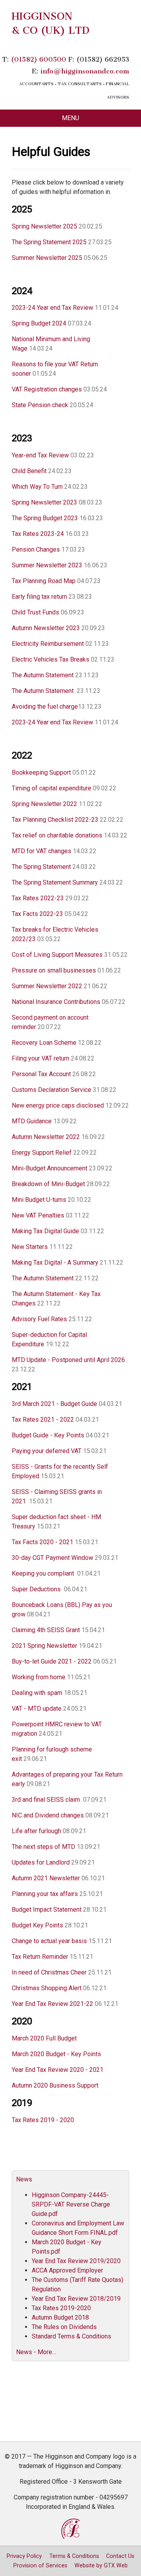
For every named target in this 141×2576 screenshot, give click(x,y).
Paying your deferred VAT (47, 1451)
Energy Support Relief (42, 1153)
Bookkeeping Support (41, 772)
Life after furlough (36, 1831)
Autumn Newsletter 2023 (46, 628)
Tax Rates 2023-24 (38, 534)
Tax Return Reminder (40, 1957)
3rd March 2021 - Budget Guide (54, 1404)
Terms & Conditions (74, 2556)
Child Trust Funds (35, 612)
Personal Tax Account (42, 1074)
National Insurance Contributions (56, 1002)
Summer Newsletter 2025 (47, 258)
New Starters (31, 1247)
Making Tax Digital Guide (45, 1231)
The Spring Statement (41, 867)
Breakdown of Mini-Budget (48, 1184)
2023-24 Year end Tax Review (53, 308)
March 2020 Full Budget (44, 2038)
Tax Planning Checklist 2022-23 (55, 820)
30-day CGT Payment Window (52, 1558)
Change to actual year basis (49, 1941)
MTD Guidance (33, 1121)
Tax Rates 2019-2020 (61, 2308)
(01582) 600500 (39, 59)
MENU (70, 118)
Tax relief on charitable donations (57, 835)
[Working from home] (63, 1693)
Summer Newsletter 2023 (47, 565)
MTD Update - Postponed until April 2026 (68, 1360)
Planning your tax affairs (45, 1894)
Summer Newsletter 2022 (47, 986)
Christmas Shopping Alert (47, 1988)
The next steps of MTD (43, 1847)
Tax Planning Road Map (44, 581)
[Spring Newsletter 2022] (99, 820)
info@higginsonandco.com (85, 71)
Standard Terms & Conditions (71, 2336)
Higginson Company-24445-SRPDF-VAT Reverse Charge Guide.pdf (71, 2204)
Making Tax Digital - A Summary (55, 1262)
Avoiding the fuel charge (45, 707)
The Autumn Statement (43, 675)
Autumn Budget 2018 (60, 2317)
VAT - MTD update (37, 1708)
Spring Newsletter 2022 (45, 804)
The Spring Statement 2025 (49, 242)
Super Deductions (36, 1589)
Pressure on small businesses (54, 970)
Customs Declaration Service (52, 1090)
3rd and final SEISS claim (46, 1800)
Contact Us (120, 2556)
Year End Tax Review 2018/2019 (76, 2299)
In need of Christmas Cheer (50, 1972)
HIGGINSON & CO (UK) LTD (51, 23)
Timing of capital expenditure (52, 788)
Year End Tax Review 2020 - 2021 (58, 2070)
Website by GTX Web (101, 2566)
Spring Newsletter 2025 (44, 226)
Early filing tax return (39, 597)
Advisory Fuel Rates (40, 1319)
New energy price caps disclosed (59, 1105)
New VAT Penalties (38, 1215)
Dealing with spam (37, 1693)
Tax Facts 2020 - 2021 (42, 1542)
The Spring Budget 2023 (45, 518)
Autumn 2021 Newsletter (46, 1878)
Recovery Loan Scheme (45, 1043)
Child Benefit (29, 471)
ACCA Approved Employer (67, 2270)
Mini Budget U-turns (39, 1200)
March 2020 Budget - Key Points (56, 2054)
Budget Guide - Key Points (48, 1435)
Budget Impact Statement (47, 1910)
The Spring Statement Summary (55, 882)
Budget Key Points (37, 1925)
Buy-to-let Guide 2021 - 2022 (52, 1661)
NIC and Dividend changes (48, 1815)
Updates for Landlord (41, 1862)
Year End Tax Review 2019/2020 (76, 2261)
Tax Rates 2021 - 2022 (43, 1420)
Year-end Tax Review (40, 455)
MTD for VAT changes (42, 851)
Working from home (39, 1677)
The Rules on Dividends (64, 2327)
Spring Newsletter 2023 (44, 502)
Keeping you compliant (44, 1573)
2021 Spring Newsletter (44, 1646)
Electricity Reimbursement (49, 644)
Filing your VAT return (41, 1058)
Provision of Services (40, 2566)
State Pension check (40, 405)
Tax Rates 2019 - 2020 (43, 2120)
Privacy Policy (24, 2556)
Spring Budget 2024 (40, 323)
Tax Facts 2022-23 (38, 914)
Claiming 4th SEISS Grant (46, 1630)
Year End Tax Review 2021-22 (52, 2004)
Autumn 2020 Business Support (55, 2085)
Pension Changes (36, 549)
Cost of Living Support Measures (58, 955)
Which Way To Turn (38, 487)
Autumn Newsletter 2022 (47, 1137)
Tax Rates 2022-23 (38, 898)
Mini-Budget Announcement (50, 1168)
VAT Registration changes (47, 389)
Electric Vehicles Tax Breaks (51, 659)
